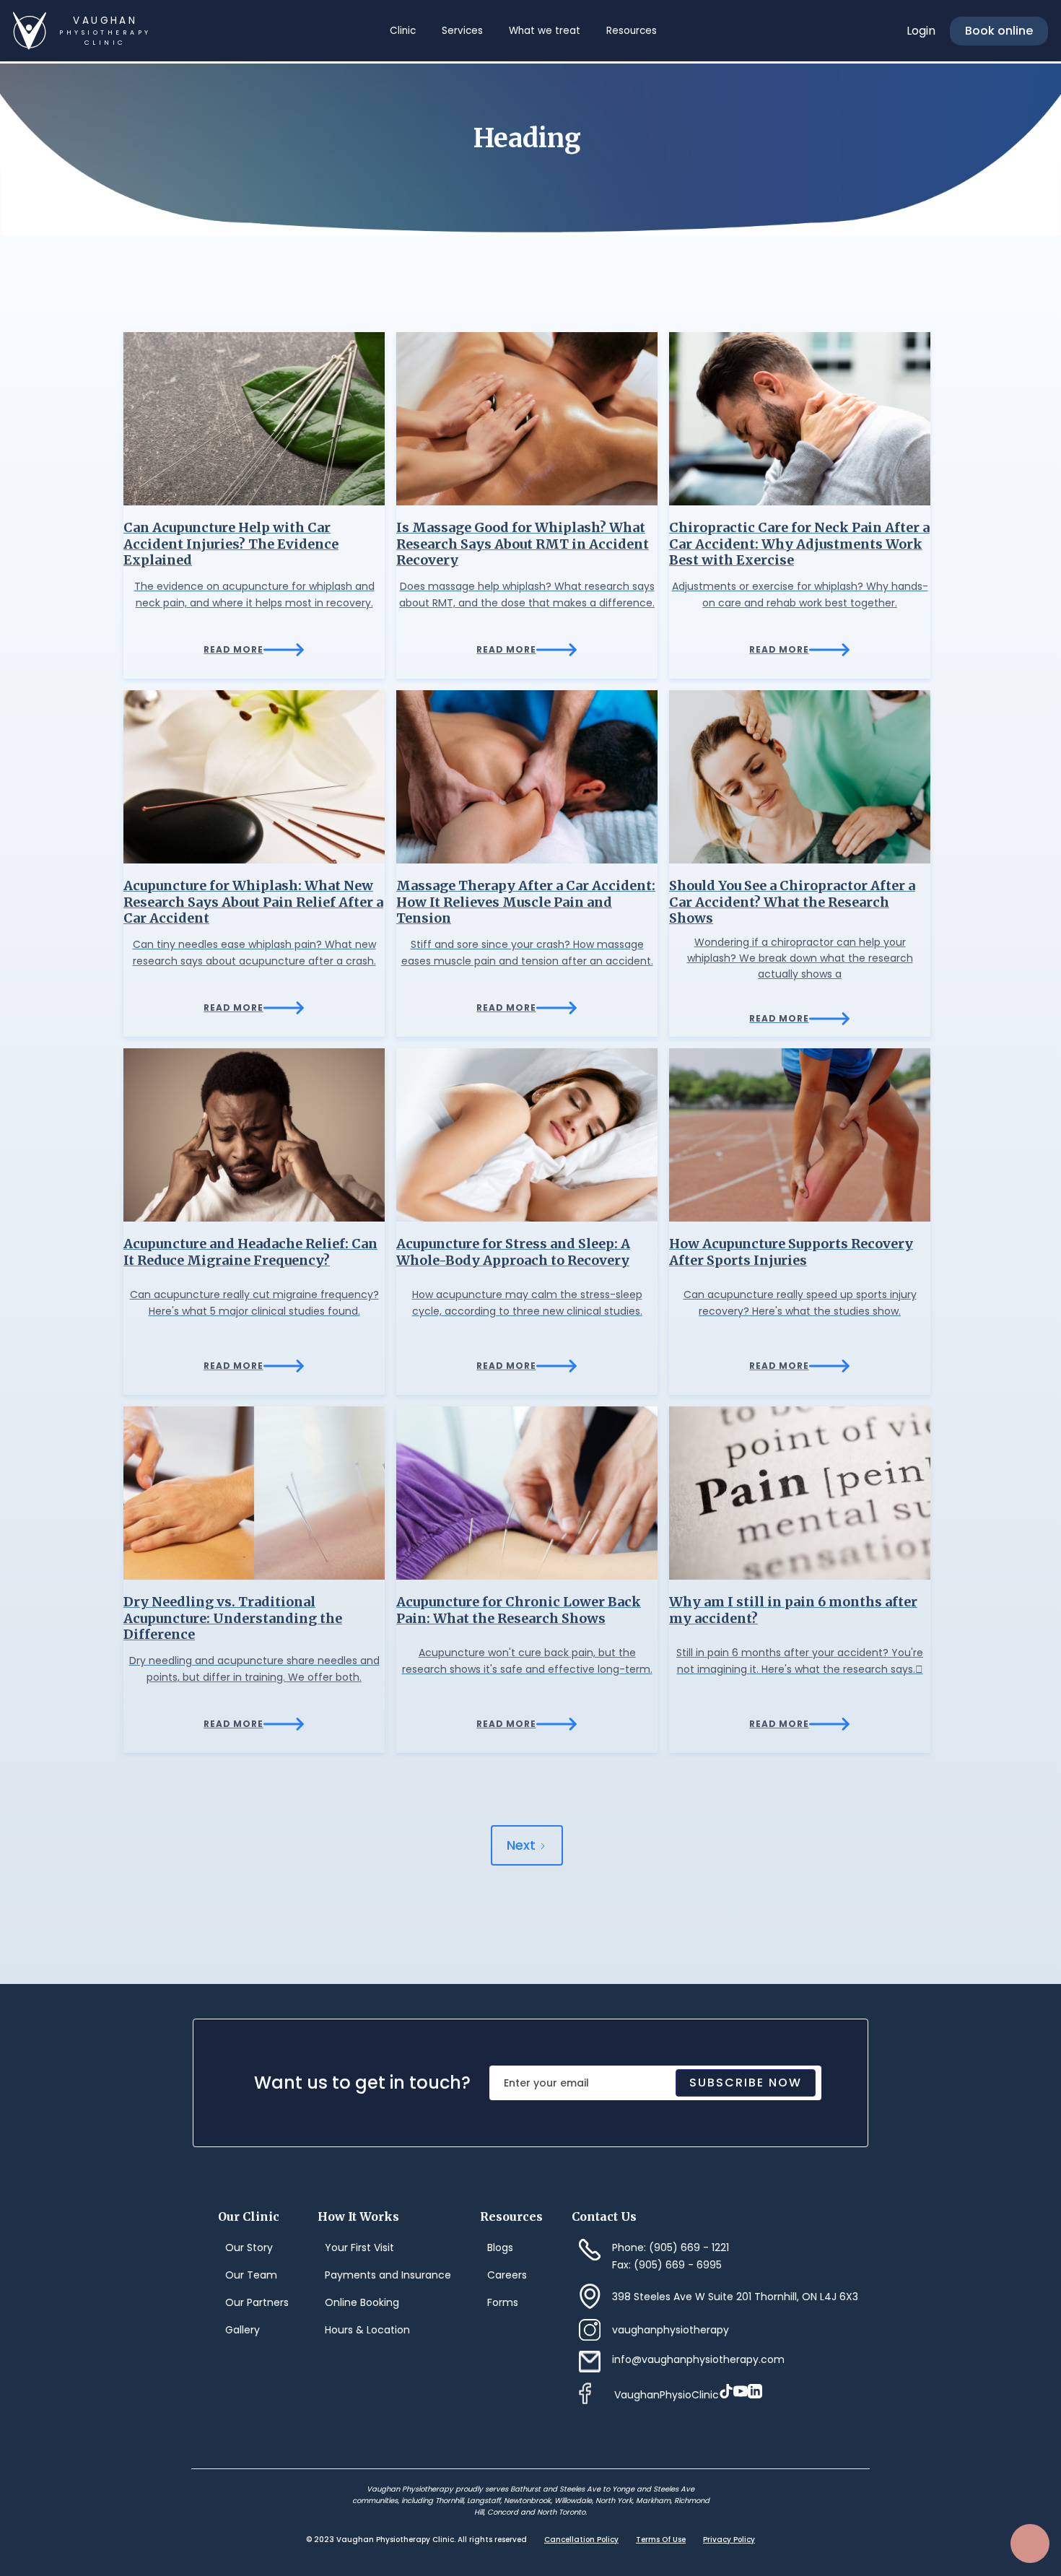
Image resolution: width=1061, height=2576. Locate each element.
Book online (999, 31)
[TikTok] (726, 2391)
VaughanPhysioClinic (667, 2395)
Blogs (500, 2248)
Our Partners (257, 2302)
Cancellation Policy (581, 2540)
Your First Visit (359, 2248)
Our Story (249, 2248)
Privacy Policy (729, 2540)
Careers (507, 2275)
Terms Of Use (661, 2540)
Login (921, 31)
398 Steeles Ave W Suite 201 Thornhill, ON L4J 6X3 (735, 2297)
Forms (503, 2302)
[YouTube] (741, 2391)
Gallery (243, 2330)
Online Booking (362, 2302)
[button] (402, 31)
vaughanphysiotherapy (671, 2330)
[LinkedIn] (755, 2391)
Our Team (251, 2275)
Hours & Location (367, 2330)
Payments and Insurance (388, 2275)
